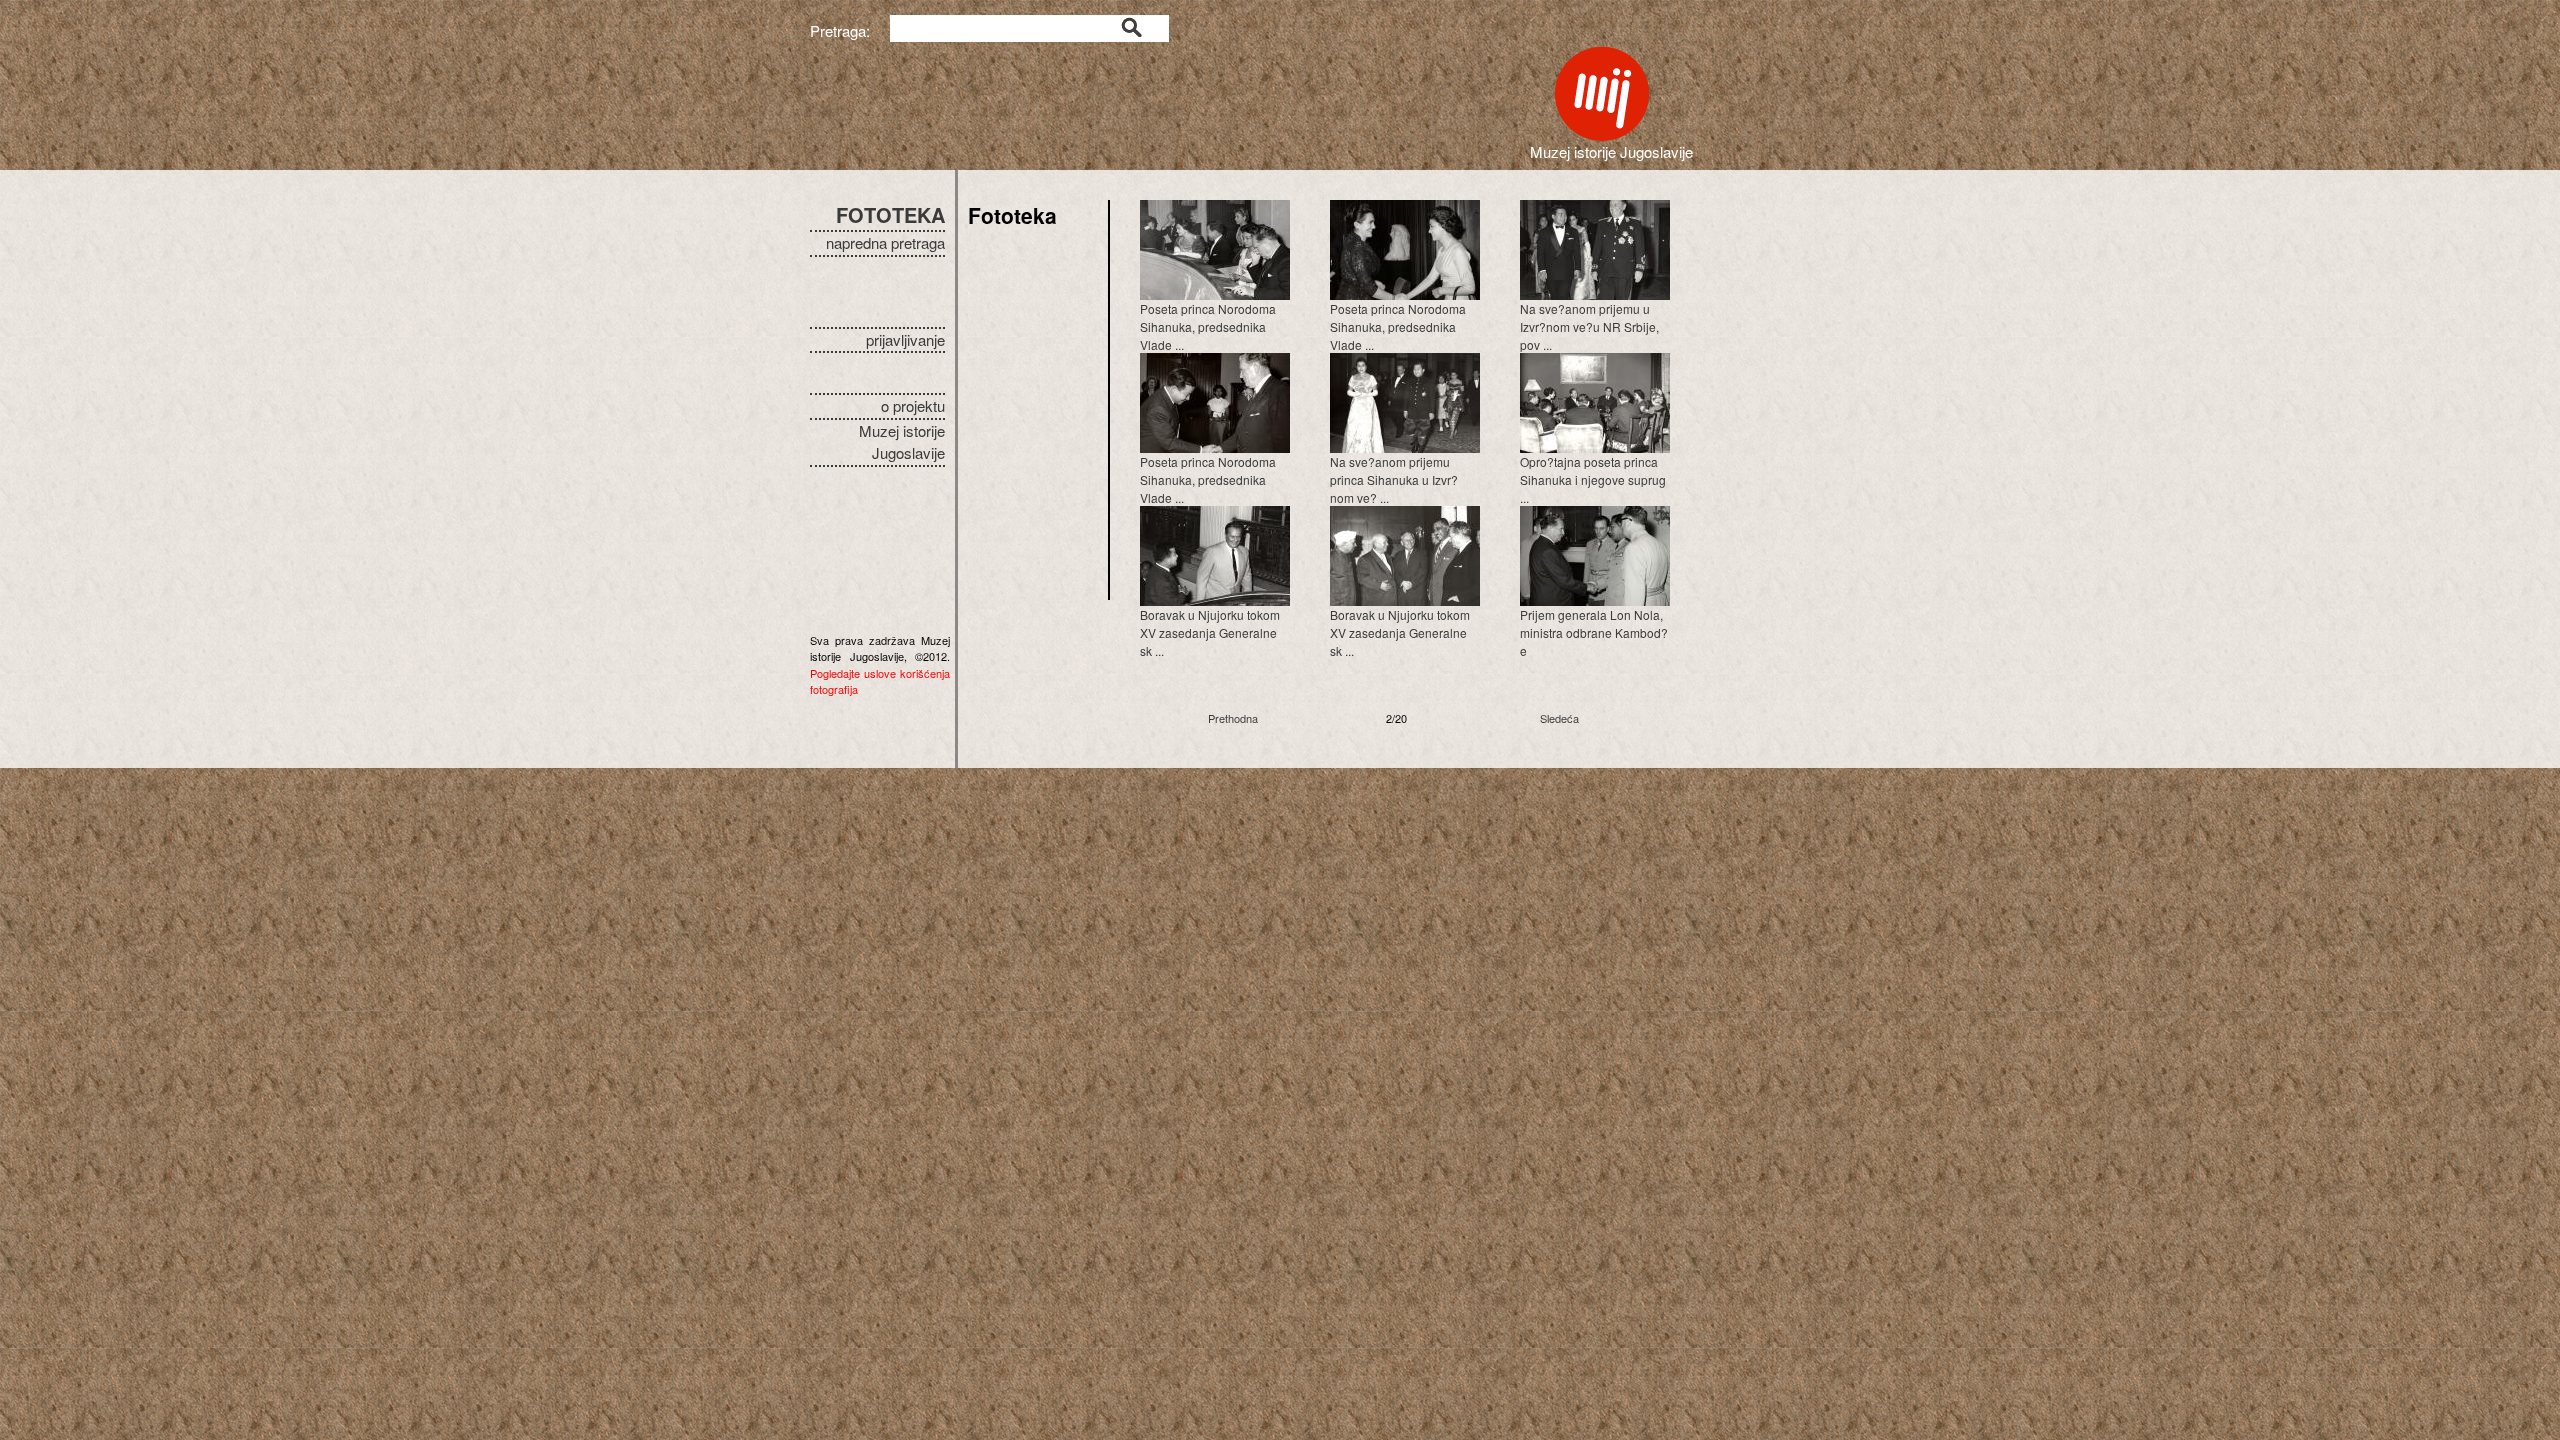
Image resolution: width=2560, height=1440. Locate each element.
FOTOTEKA (890, 214)
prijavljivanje (905, 339)
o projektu (913, 405)
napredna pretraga (885, 242)
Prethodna (1233, 718)
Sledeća (1559, 718)
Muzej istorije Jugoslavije (902, 442)
